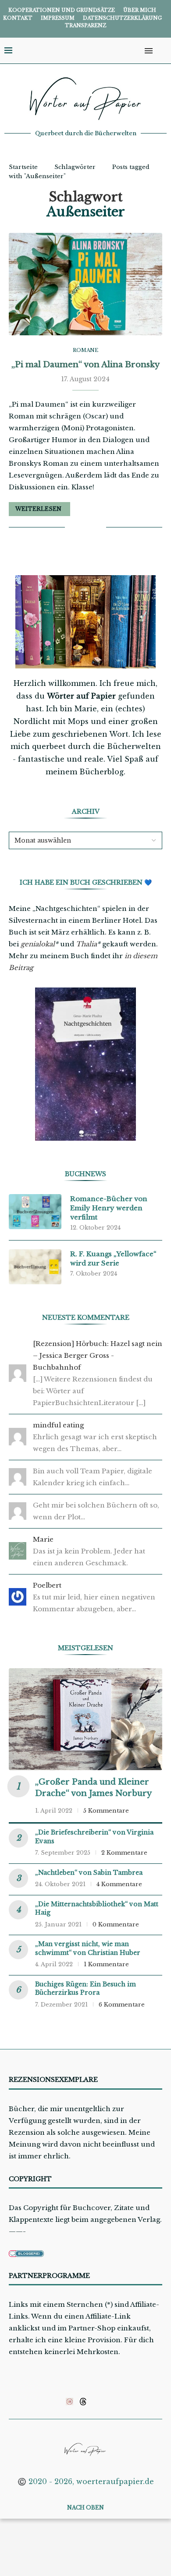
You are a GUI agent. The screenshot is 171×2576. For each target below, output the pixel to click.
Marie (43, 1539)
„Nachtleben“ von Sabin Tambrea (89, 1873)
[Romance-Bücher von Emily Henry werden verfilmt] (35, 1212)
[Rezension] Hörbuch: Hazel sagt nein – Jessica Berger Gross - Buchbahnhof (98, 1355)
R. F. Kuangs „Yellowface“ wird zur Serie (113, 1258)
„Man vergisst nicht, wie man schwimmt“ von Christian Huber (88, 1948)
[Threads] (83, 2401)
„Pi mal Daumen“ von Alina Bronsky (85, 365)
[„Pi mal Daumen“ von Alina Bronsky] (85, 284)
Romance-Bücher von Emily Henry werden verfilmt (109, 1208)
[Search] (162, 51)
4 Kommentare (119, 1884)
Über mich (140, 10)
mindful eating (58, 1425)
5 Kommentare (106, 1811)
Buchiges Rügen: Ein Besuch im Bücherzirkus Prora (85, 1989)
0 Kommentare (116, 1924)
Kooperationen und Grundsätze (62, 10)
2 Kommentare (124, 1853)
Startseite (23, 167)
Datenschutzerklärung (122, 18)
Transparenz (85, 25)
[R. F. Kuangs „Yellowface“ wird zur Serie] (35, 1267)
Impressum (58, 18)
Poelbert (47, 1585)
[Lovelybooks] (69, 2401)
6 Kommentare (122, 2005)
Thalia (86, 944)
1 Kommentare (106, 1964)
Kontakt (18, 18)
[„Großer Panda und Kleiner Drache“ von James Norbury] (85, 1719)
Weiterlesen (38, 509)
